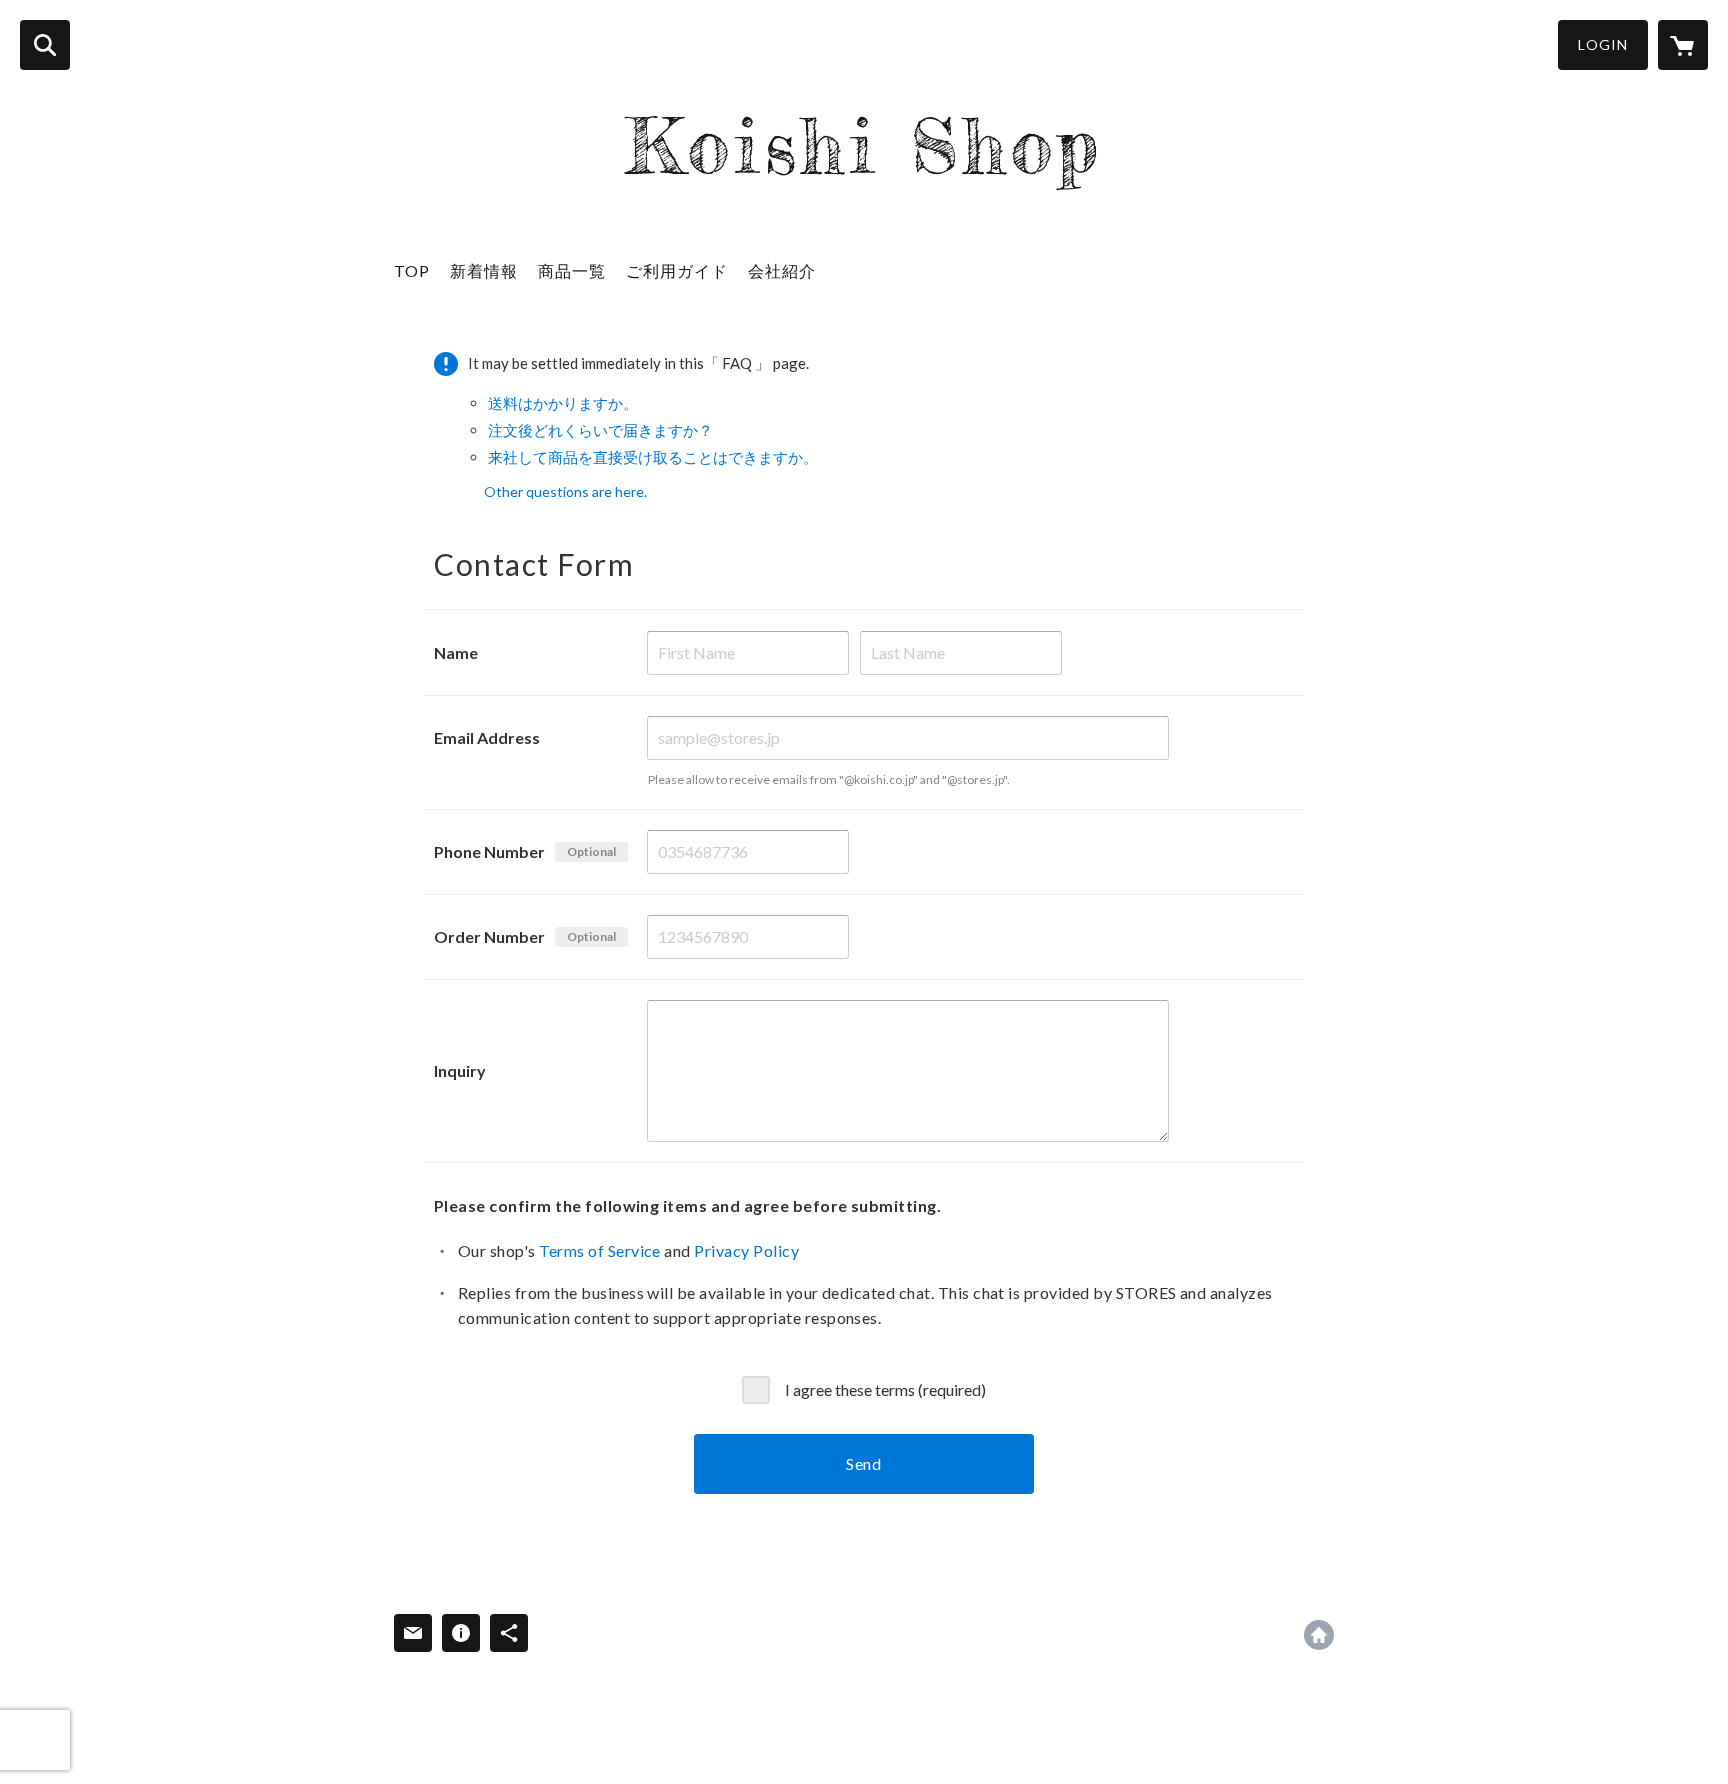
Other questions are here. (565, 491)
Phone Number (489, 851)
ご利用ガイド (677, 270)
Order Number (489, 936)
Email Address (487, 737)
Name (456, 652)
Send (864, 1463)
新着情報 (484, 270)
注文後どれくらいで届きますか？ (600, 430)
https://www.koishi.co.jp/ (1319, 1635)
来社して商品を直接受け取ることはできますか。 (653, 457)
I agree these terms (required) (885, 1389)
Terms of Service (600, 1250)
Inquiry (460, 1070)
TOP (412, 270)
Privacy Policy (746, 1250)
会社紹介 (782, 270)
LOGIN (1603, 44)
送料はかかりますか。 (563, 403)
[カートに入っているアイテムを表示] (1683, 45)
